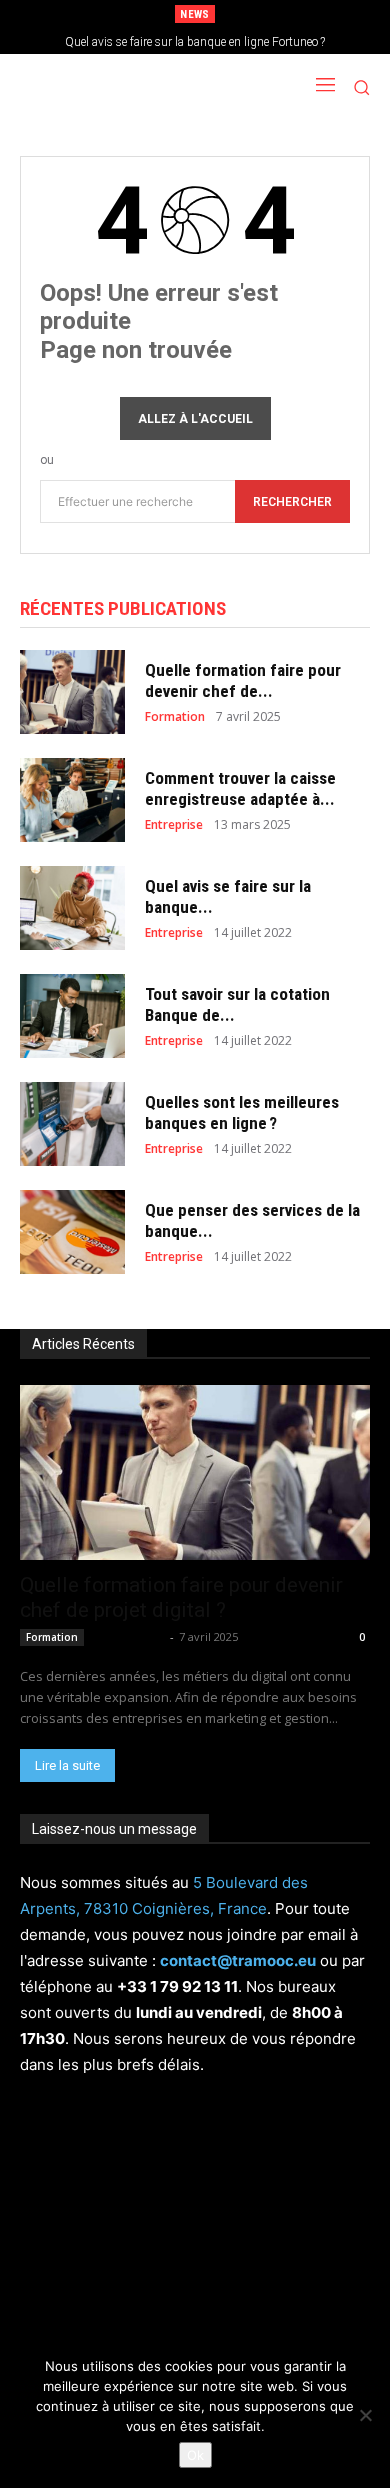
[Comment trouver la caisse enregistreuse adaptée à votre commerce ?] (72, 800)
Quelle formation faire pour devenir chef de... (243, 680)
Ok (195, 2455)
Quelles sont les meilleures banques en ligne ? (242, 1112)
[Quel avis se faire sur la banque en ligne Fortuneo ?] (72, 908)
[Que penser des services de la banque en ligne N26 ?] (72, 1232)
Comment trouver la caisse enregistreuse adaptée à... (240, 788)
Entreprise (174, 825)
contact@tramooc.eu (238, 1960)
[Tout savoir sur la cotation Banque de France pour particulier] (72, 1016)
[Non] (365, 2415)
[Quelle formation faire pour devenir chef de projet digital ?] (72, 692)
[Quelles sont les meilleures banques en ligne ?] (72, 1124)
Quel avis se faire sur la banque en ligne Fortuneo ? (195, 42)
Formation (175, 717)
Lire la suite (67, 1765)
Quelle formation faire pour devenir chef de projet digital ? (181, 1597)
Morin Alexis (128, 1636)
